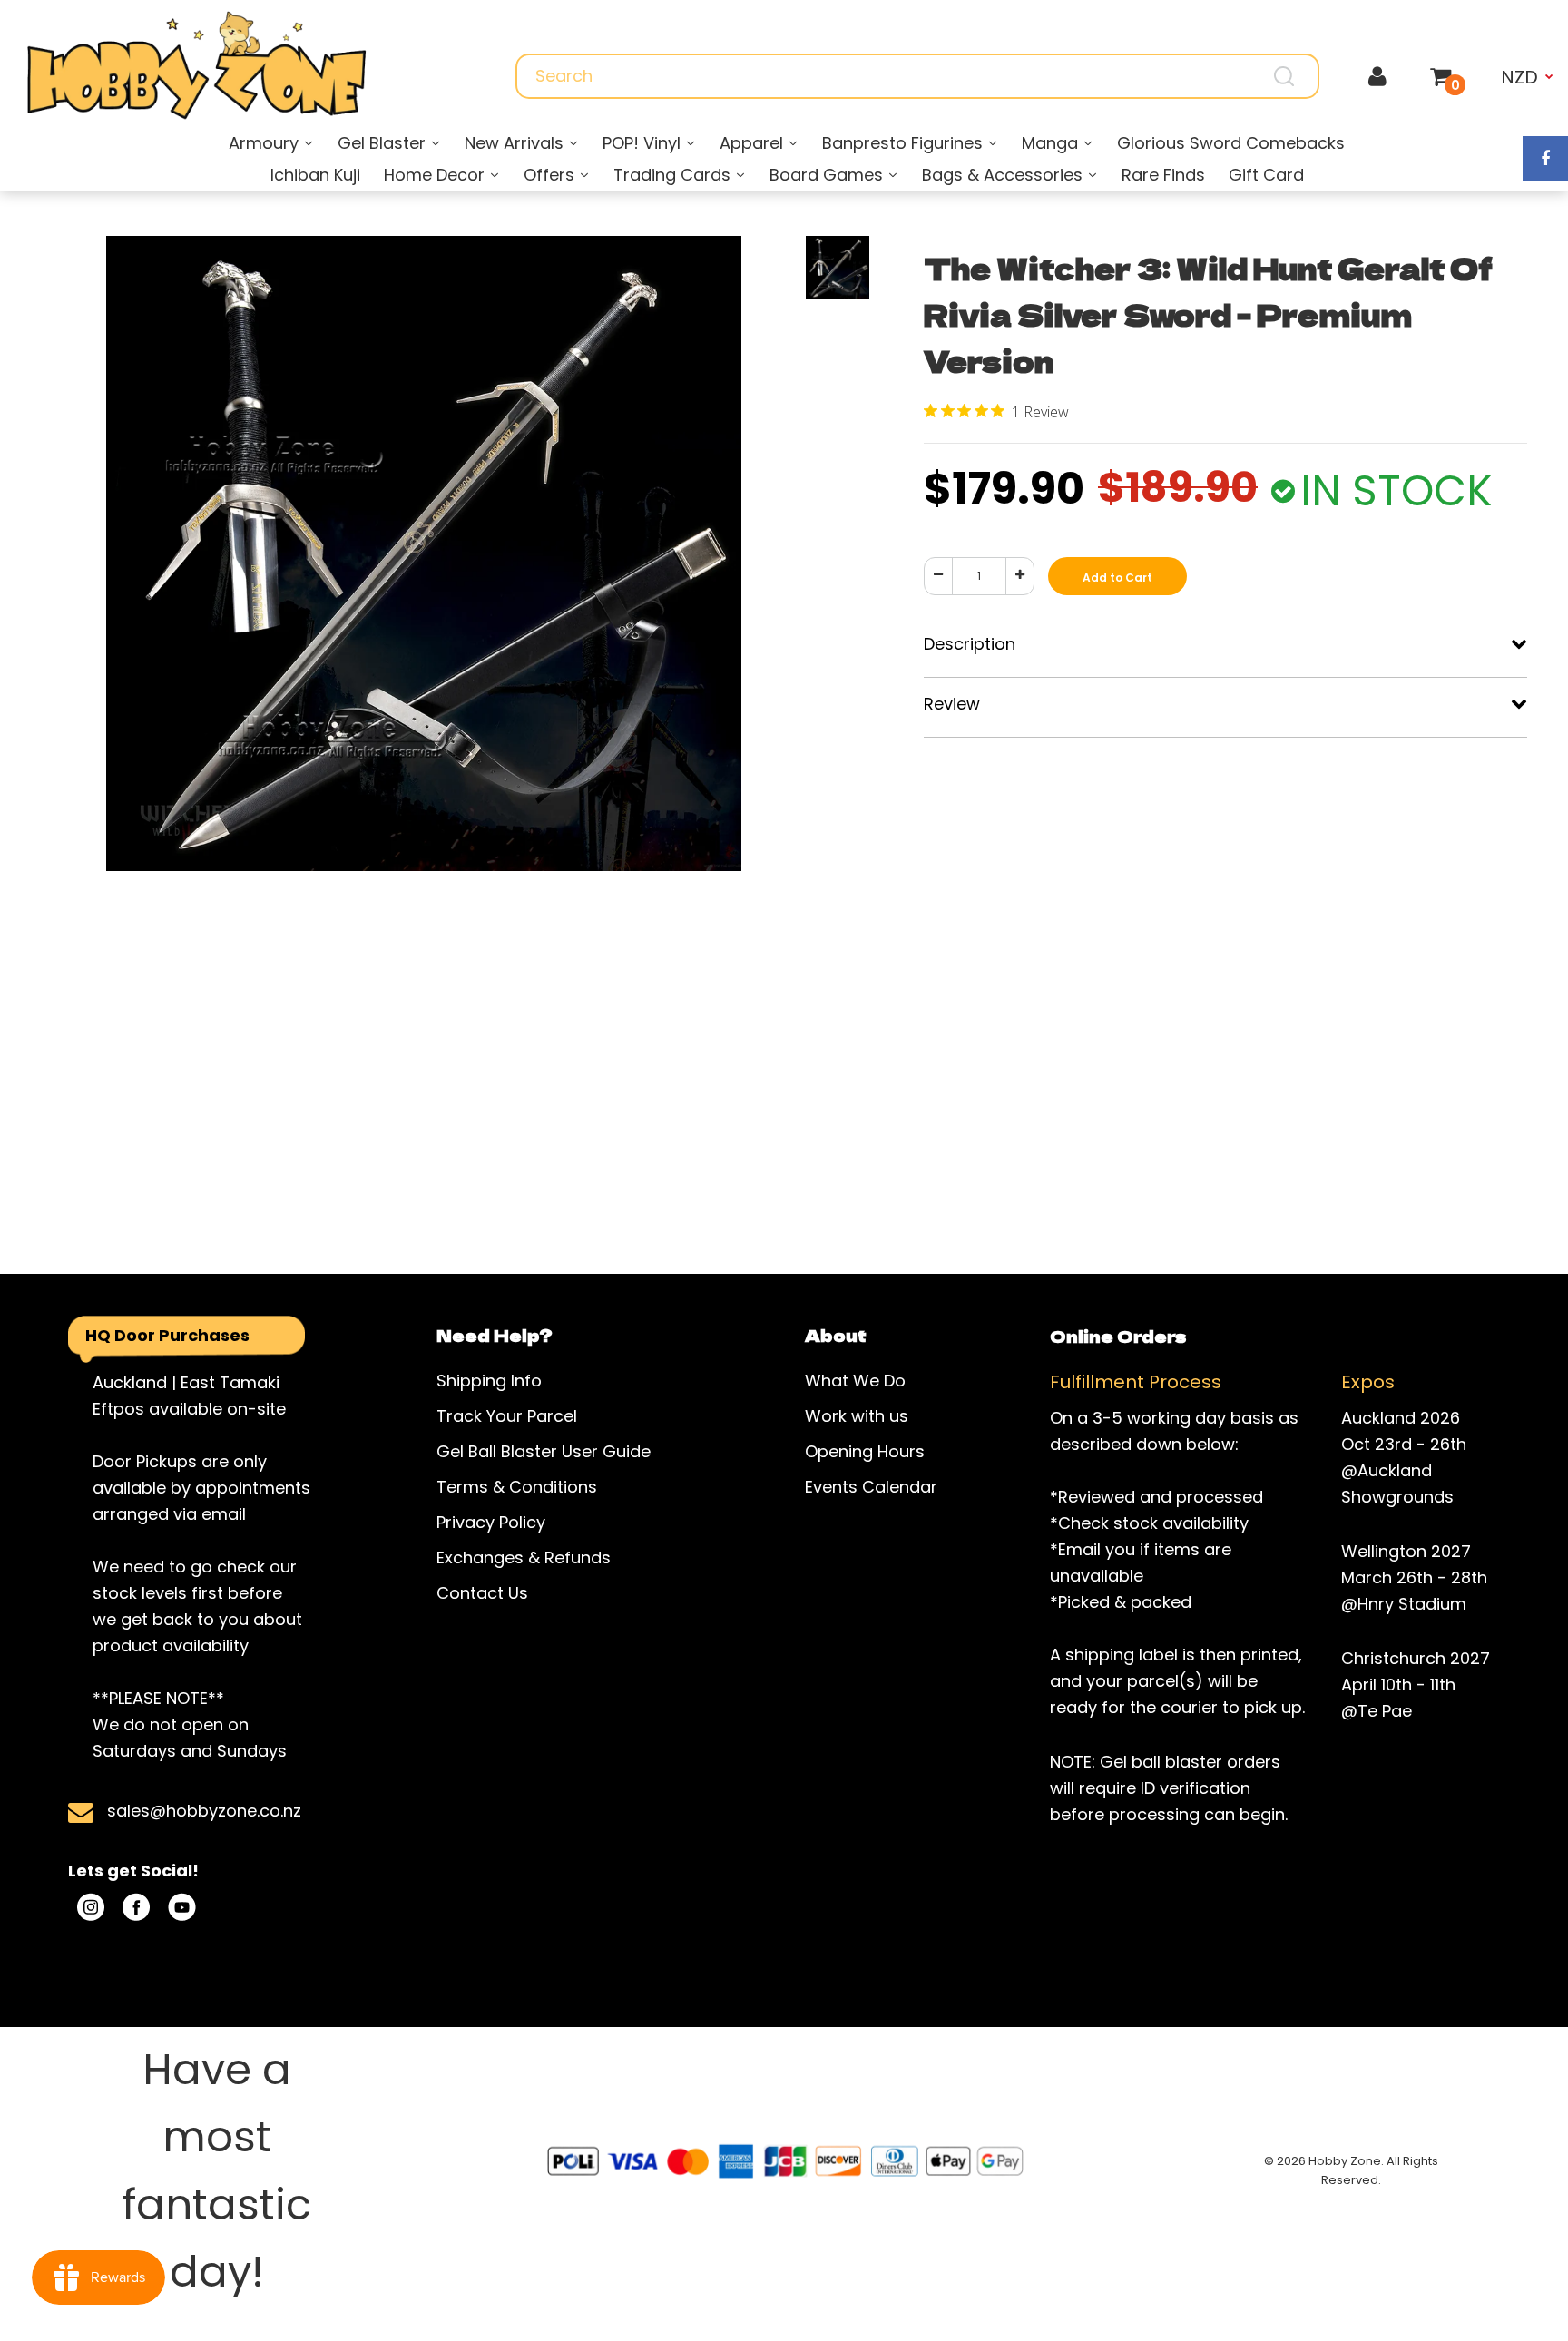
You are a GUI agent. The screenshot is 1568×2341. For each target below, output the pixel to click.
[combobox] (917, 76)
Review (952, 704)
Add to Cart (1117, 578)
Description (970, 644)
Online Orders (1118, 1336)
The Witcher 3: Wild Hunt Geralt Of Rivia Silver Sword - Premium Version (1208, 314)
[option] (423, 642)
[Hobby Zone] (196, 66)
